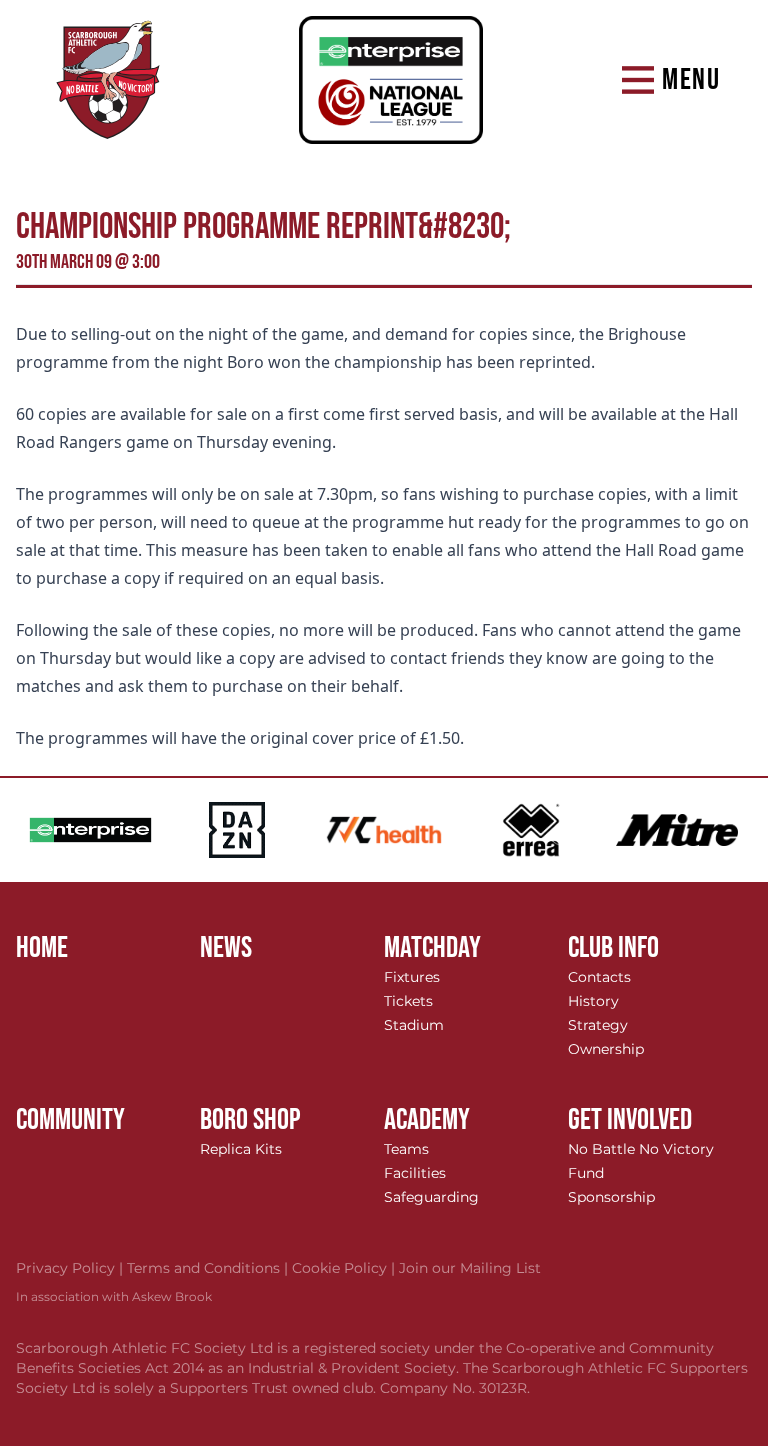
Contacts (599, 977)
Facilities (415, 1173)
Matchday (432, 948)
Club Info (613, 948)
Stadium (414, 1025)
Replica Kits (241, 1149)
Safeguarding (431, 1197)
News (226, 948)
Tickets (408, 1001)
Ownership (606, 1049)
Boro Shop (250, 1120)
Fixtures (412, 977)
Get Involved (630, 1120)
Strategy (598, 1025)
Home (42, 948)
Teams (406, 1149)
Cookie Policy (345, 1268)
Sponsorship (611, 1197)
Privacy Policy (71, 1268)
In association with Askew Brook (114, 1296)
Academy (427, 1120)
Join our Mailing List (470, 1268)
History (593, 1001)
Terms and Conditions (209, 1268)
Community (70, 1120)
